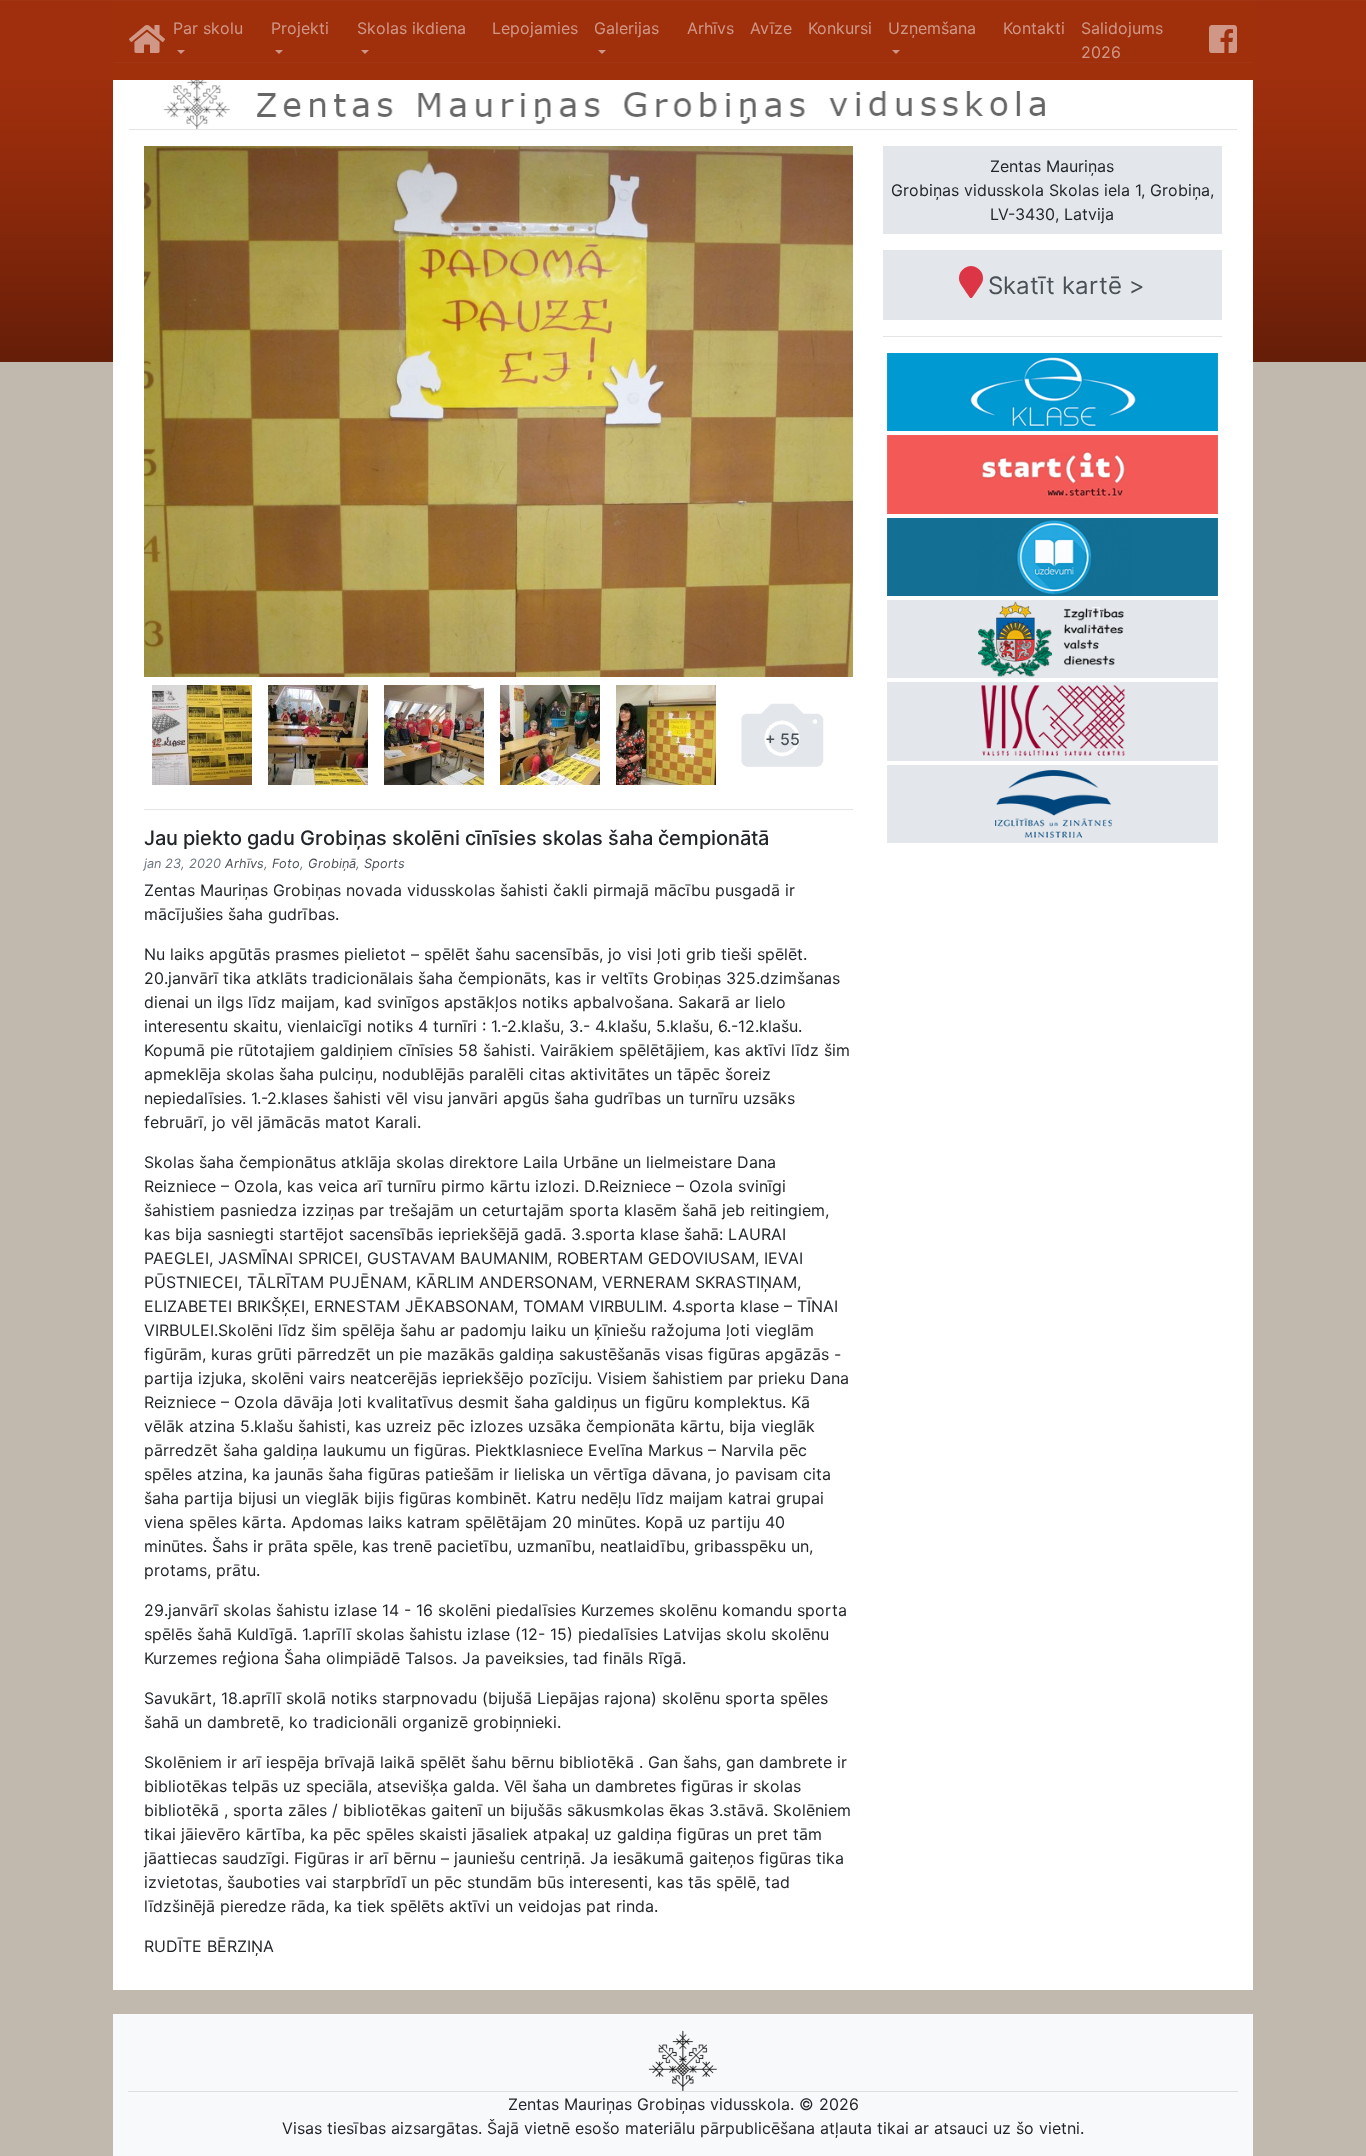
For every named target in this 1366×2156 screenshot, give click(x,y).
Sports (384, 863)
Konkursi (840, 28)
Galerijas (626, 28)
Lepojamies (535, 28)
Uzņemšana (932, 28)
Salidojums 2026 (1122, 40)
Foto (286, 863)
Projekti (300, 28)
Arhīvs (710, 28)
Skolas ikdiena (411, 28)
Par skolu (208, 28)
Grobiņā (332, 863)
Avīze (771, 28)
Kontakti (1034, 28)
